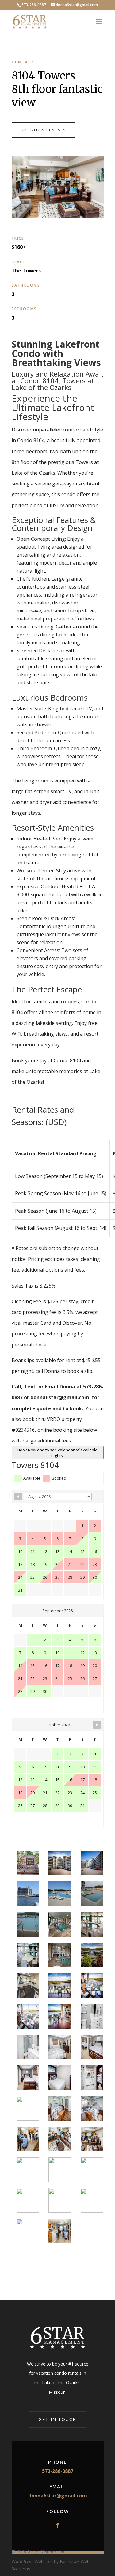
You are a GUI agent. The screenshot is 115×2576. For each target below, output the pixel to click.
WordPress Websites (32, 2561)
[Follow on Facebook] (58, 2525)
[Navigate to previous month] (18, 1497)
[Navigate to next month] (97, 1725)
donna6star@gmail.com (58, 2496)
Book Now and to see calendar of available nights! (57, 1453)
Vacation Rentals (44, 130)
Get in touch (57, 2419)
